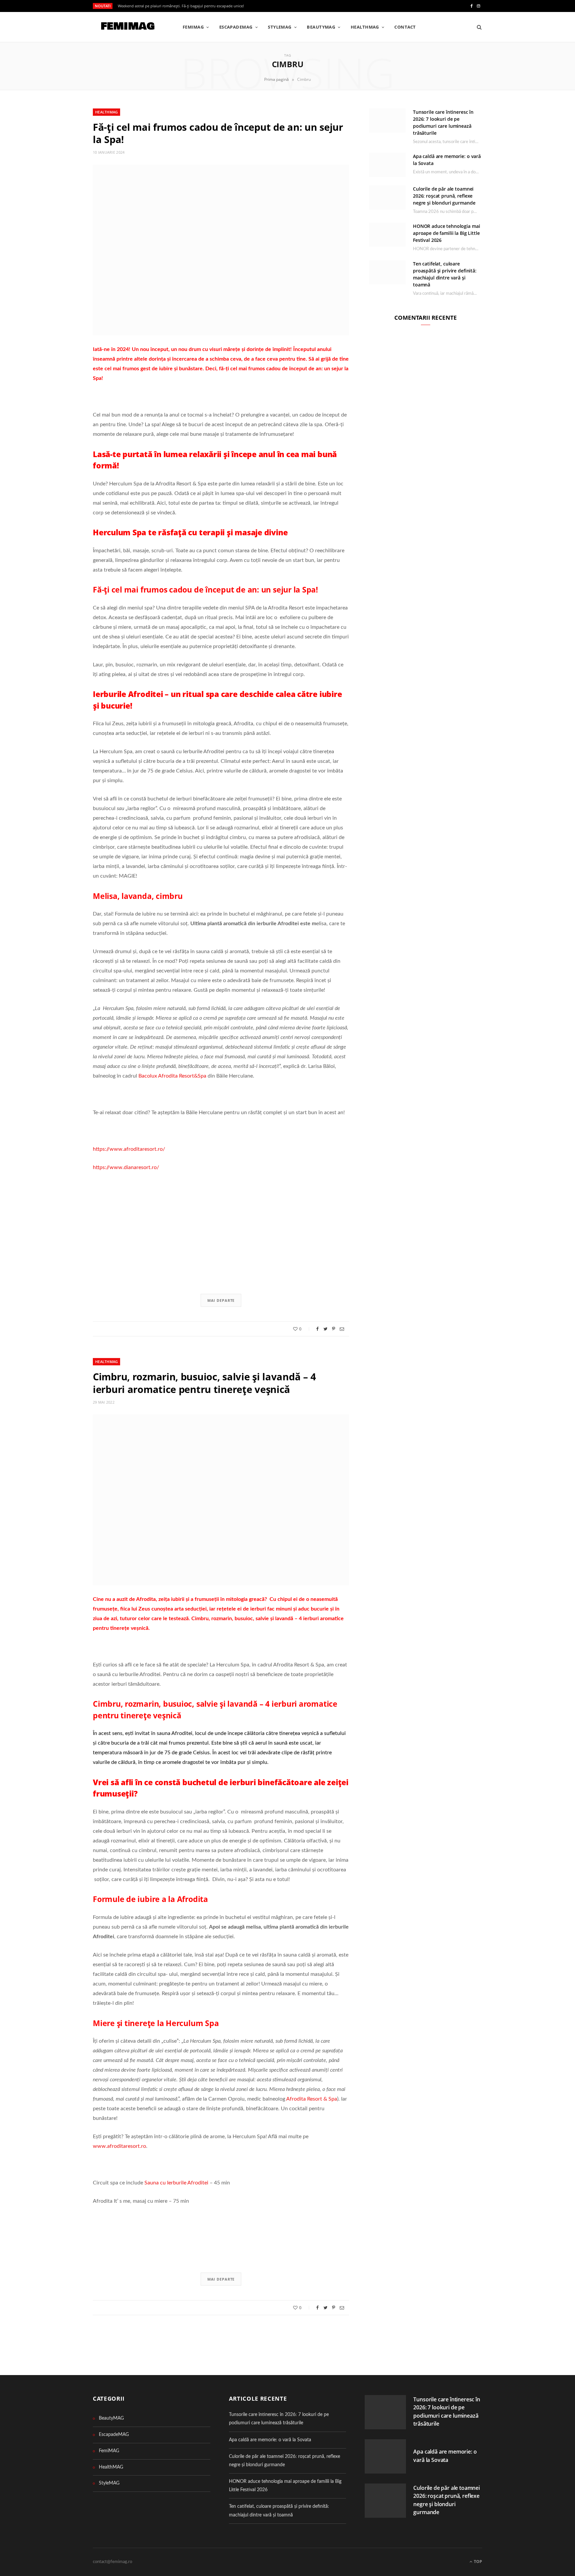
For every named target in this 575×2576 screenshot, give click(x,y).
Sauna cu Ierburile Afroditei (176, 2183)
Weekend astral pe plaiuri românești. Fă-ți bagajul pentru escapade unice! (181, 6)
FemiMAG (193, 27)
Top (478, 2562)
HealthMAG (365, 27)
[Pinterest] (334, 1329)
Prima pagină (277, 79)
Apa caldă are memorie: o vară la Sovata (270, 2440)
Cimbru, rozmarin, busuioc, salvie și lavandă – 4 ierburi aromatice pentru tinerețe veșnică (204, 1383)
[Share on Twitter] (325, 1329)
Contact (405, 27)
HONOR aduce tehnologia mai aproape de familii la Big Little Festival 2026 (446, 233)
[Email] (342, 1329)
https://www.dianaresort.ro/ (126, 1167)
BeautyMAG (321, 27)
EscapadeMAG (236, 27)
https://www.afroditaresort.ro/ (129, 1149)
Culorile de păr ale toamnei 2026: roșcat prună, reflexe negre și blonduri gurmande (444, 196)
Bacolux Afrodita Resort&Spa (172, 1076)
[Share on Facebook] (317, 1329)
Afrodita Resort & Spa (312, 2099)
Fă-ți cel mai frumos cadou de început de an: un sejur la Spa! (218, 133)
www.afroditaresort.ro (119, 2146)
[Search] (477, 27)
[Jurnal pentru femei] (127, 27)
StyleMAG (280, 27)
